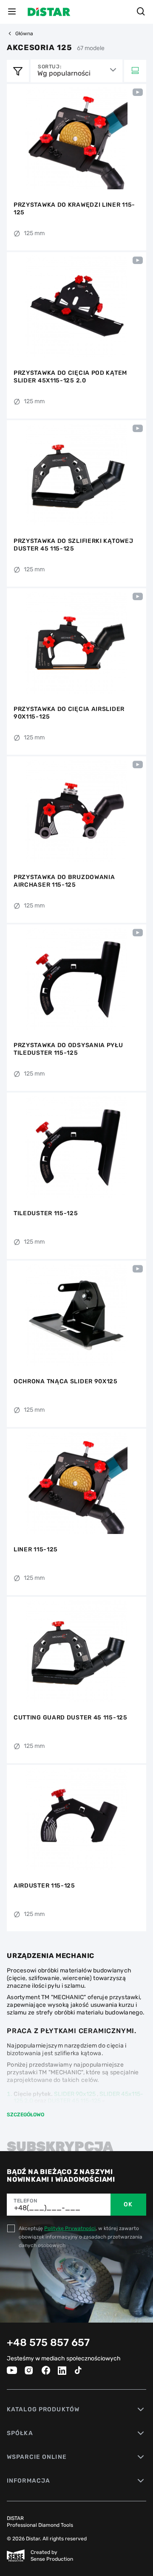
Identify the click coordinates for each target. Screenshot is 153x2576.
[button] (14, 138)
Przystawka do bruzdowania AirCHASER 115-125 (64, 881)
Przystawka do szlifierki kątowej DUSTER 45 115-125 (73, 545)
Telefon (25, 2201)
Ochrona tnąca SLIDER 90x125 (66, 1381)
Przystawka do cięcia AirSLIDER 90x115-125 (69, 713)
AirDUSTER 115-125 (44, 1886)
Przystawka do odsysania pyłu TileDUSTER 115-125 (68, 1049)
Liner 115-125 (36, 1549)
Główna (24, 34)
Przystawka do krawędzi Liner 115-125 (74, 209)
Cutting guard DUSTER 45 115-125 (71, 1718)
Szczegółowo (25, 2115)
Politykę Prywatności (70, 2228)
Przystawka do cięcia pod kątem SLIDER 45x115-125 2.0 (70, 377)
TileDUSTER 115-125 (46, 1213)
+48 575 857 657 (48, 2343)
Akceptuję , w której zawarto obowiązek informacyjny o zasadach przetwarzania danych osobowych (81, 2237)
